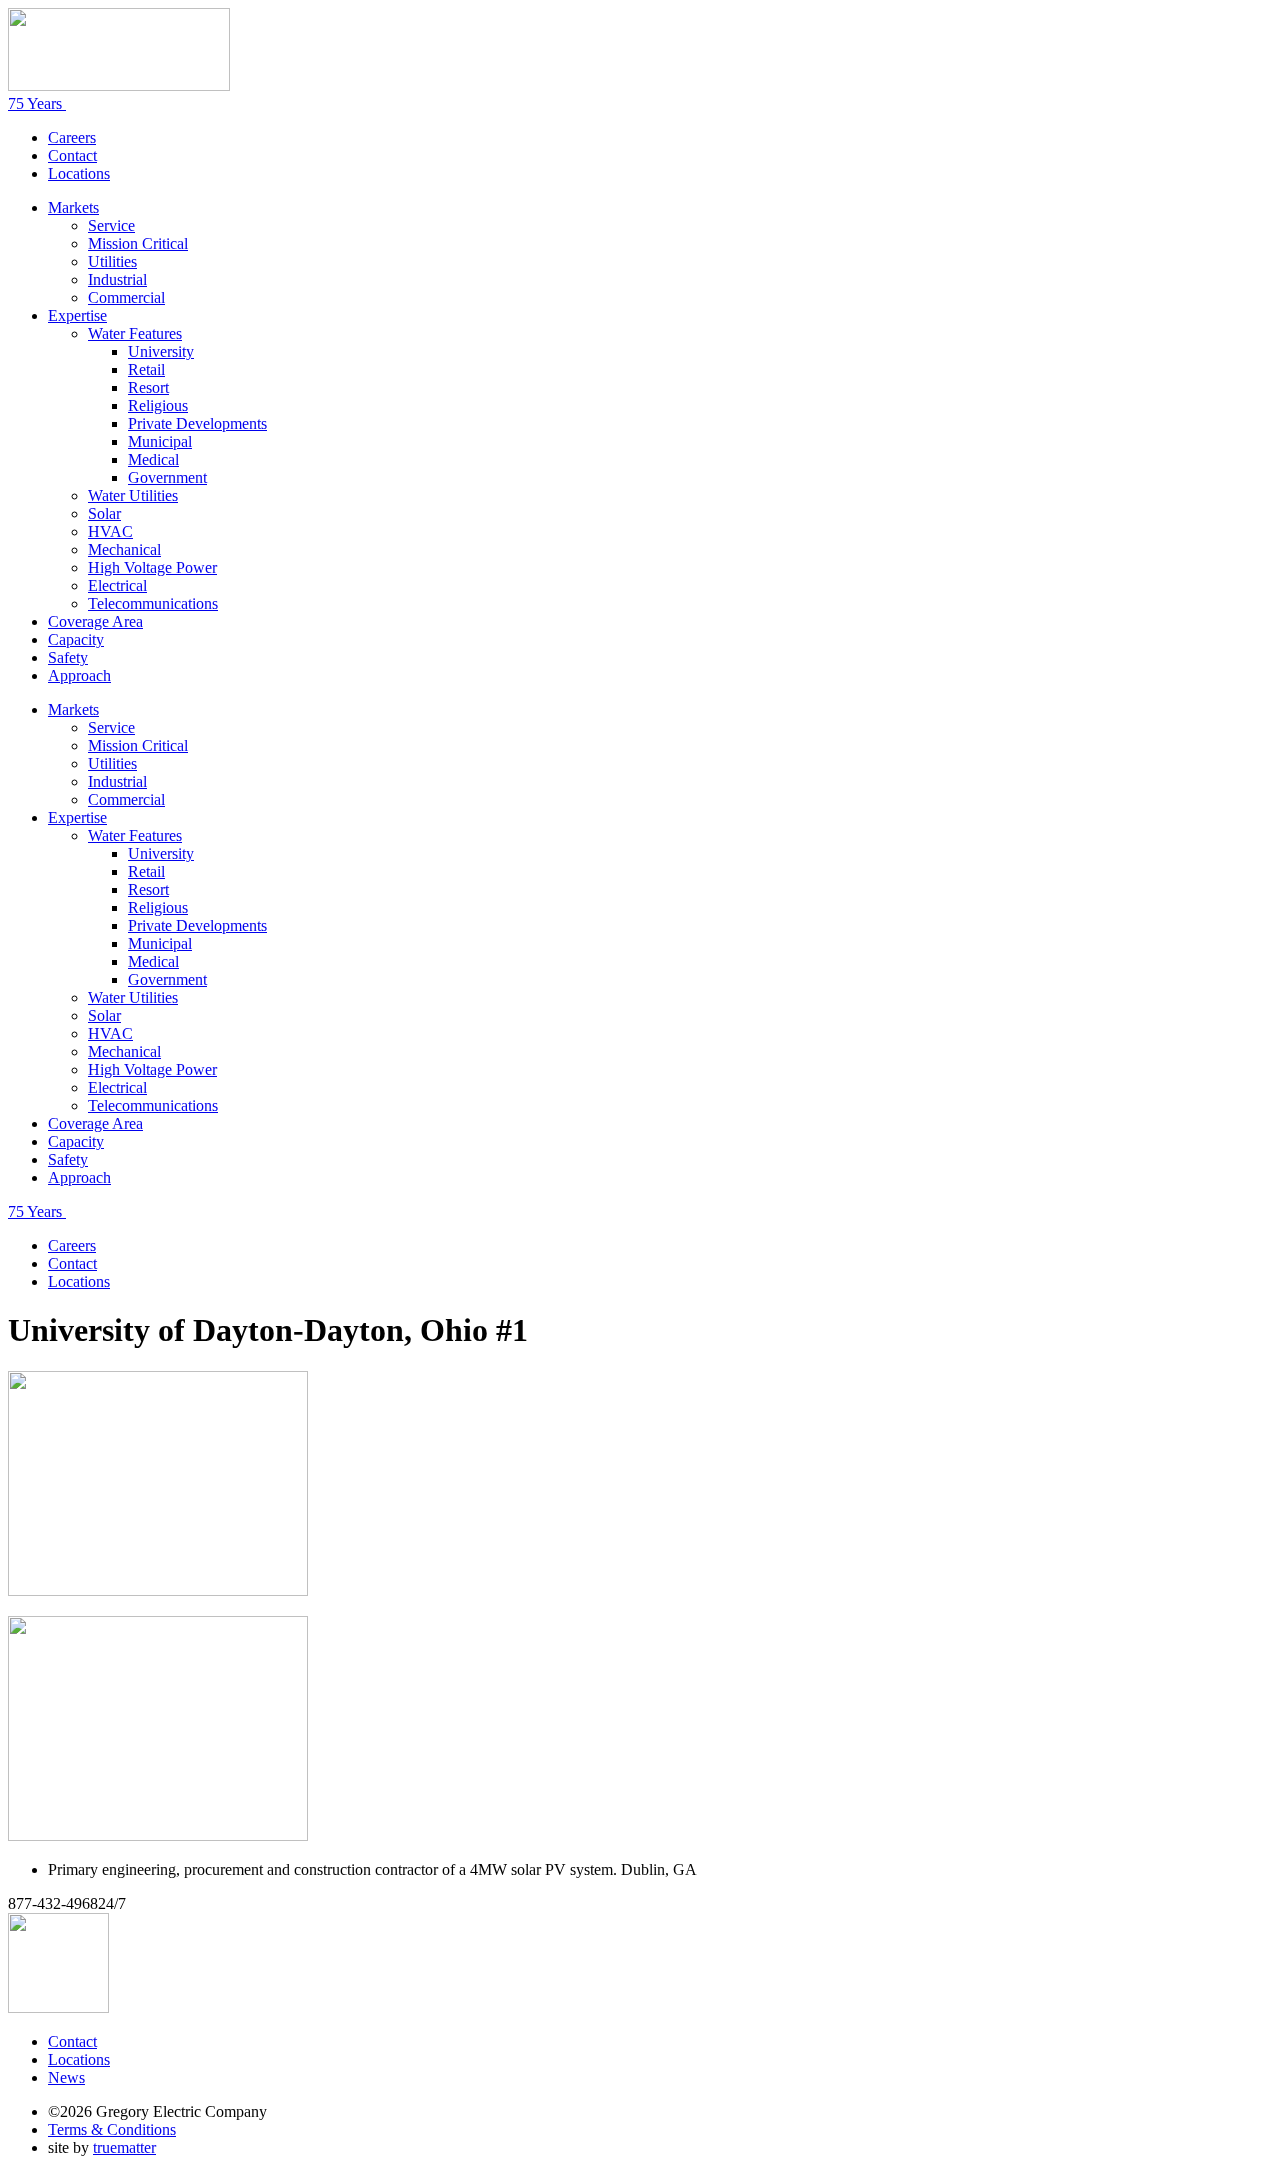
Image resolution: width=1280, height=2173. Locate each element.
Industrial (117, 279)
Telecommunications (153, 603)
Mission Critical (138, 243)
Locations (79, 173)
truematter (124, 2147)
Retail (146, 369)
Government (167, 477)
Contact (72, 155)
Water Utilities (133, 495)
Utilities (112, 261)
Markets (73, 207)
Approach (79, 675)
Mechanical (124, 549)
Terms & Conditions (112, 2129)
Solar (104, 513)
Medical (153, 459)
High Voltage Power (152, 567)
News (66, 2077)
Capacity (76, 639)
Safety (68, 657)
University (161, 351)
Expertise (77, 315)
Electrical (117, 585)
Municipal (160, 441)
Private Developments (197, 423)
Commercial (126, 297)
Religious (158, 405)
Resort (148, 387)
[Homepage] (119, 85)
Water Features (135, 333)
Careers (72, 137)
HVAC (110, 531)
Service (111, 225)
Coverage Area (95, 621)
